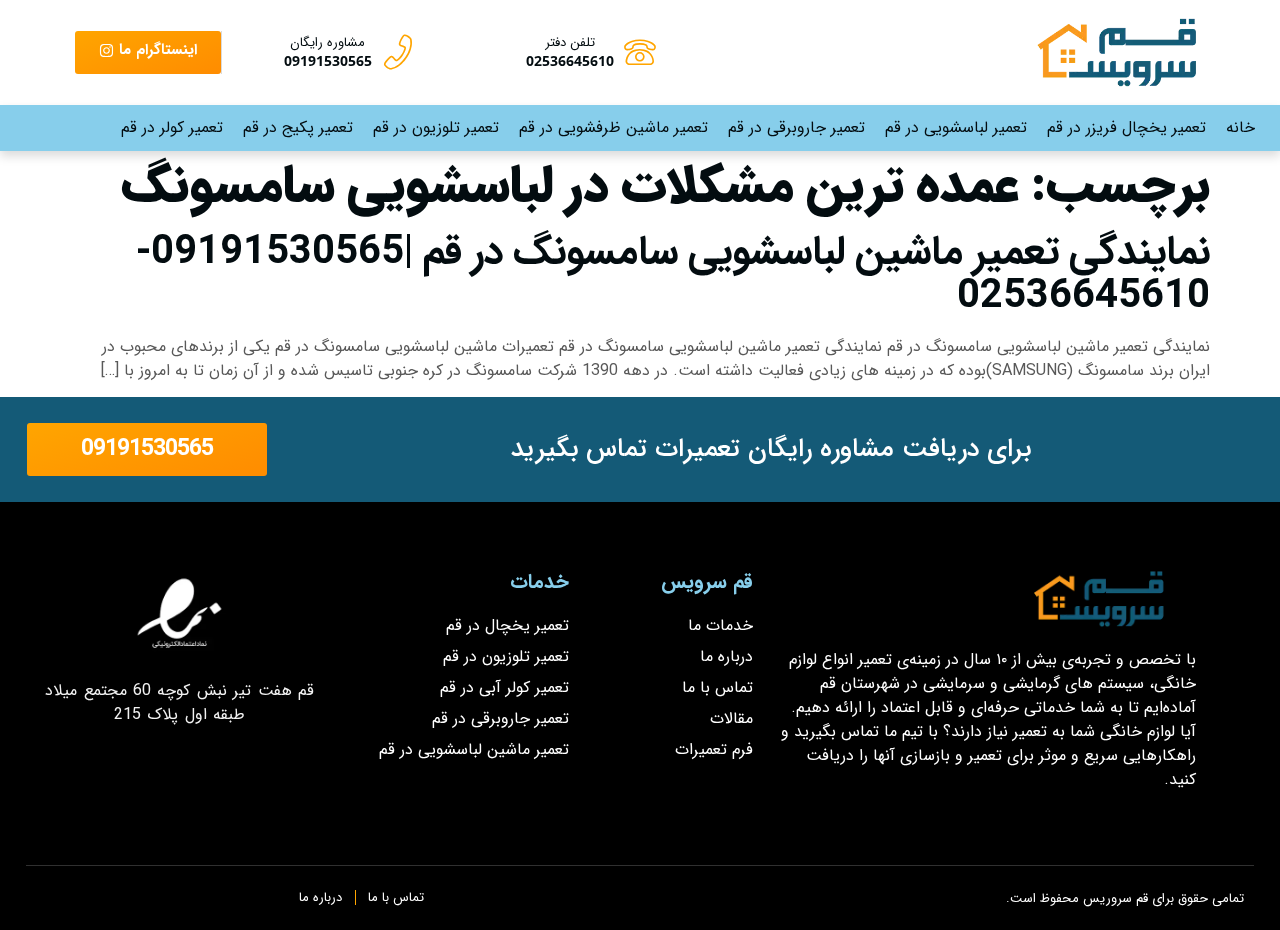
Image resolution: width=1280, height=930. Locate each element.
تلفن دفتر (570, 42)
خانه (1240, 127)
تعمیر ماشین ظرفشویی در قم (613, 127)
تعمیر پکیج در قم (298, 127)
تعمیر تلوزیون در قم (436, 127)
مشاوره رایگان (327, 42)
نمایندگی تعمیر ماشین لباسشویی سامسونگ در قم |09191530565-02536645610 (673, 274)
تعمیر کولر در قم (172, 127)
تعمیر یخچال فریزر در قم (1126, 127)
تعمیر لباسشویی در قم (956, 127)
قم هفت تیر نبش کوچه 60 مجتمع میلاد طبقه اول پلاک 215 (179, 702)
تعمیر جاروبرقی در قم (796, 127)
